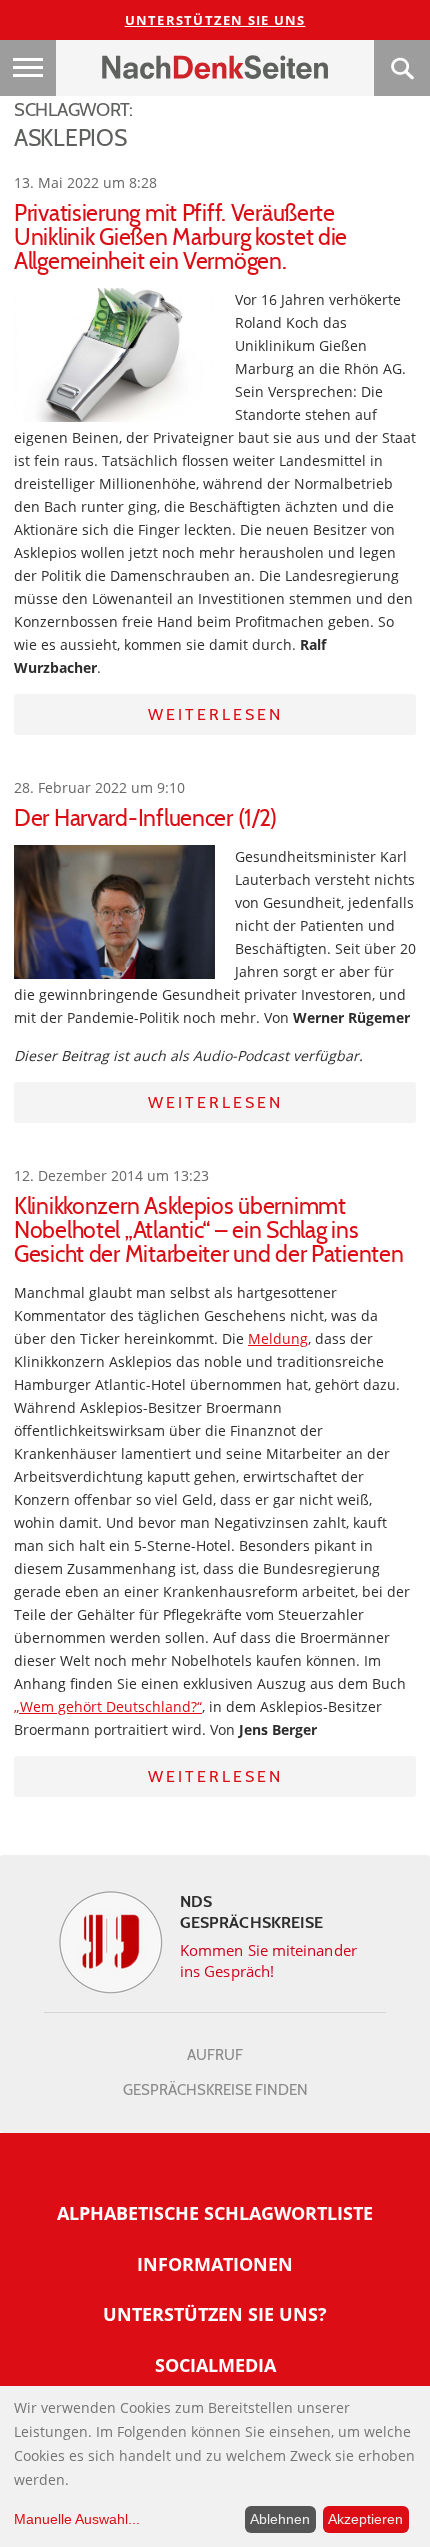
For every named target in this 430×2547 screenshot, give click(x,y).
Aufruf (215, 2055)
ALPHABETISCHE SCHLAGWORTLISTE (215, 2213)
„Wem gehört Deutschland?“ (108, 1706)
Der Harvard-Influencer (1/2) (145, 818)
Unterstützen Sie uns (215, 20)
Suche (402, 68)
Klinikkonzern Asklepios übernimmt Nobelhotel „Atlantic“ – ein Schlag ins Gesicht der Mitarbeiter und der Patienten (209, 1230)
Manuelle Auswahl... (77, 2519)
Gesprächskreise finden (215, 2090)
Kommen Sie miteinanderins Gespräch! (268, 1960)
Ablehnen (280, 2519)
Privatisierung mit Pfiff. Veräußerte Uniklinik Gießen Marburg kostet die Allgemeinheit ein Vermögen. (180, 237)
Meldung (278, 1338)
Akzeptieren (365, 2519)
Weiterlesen (215, 714)
